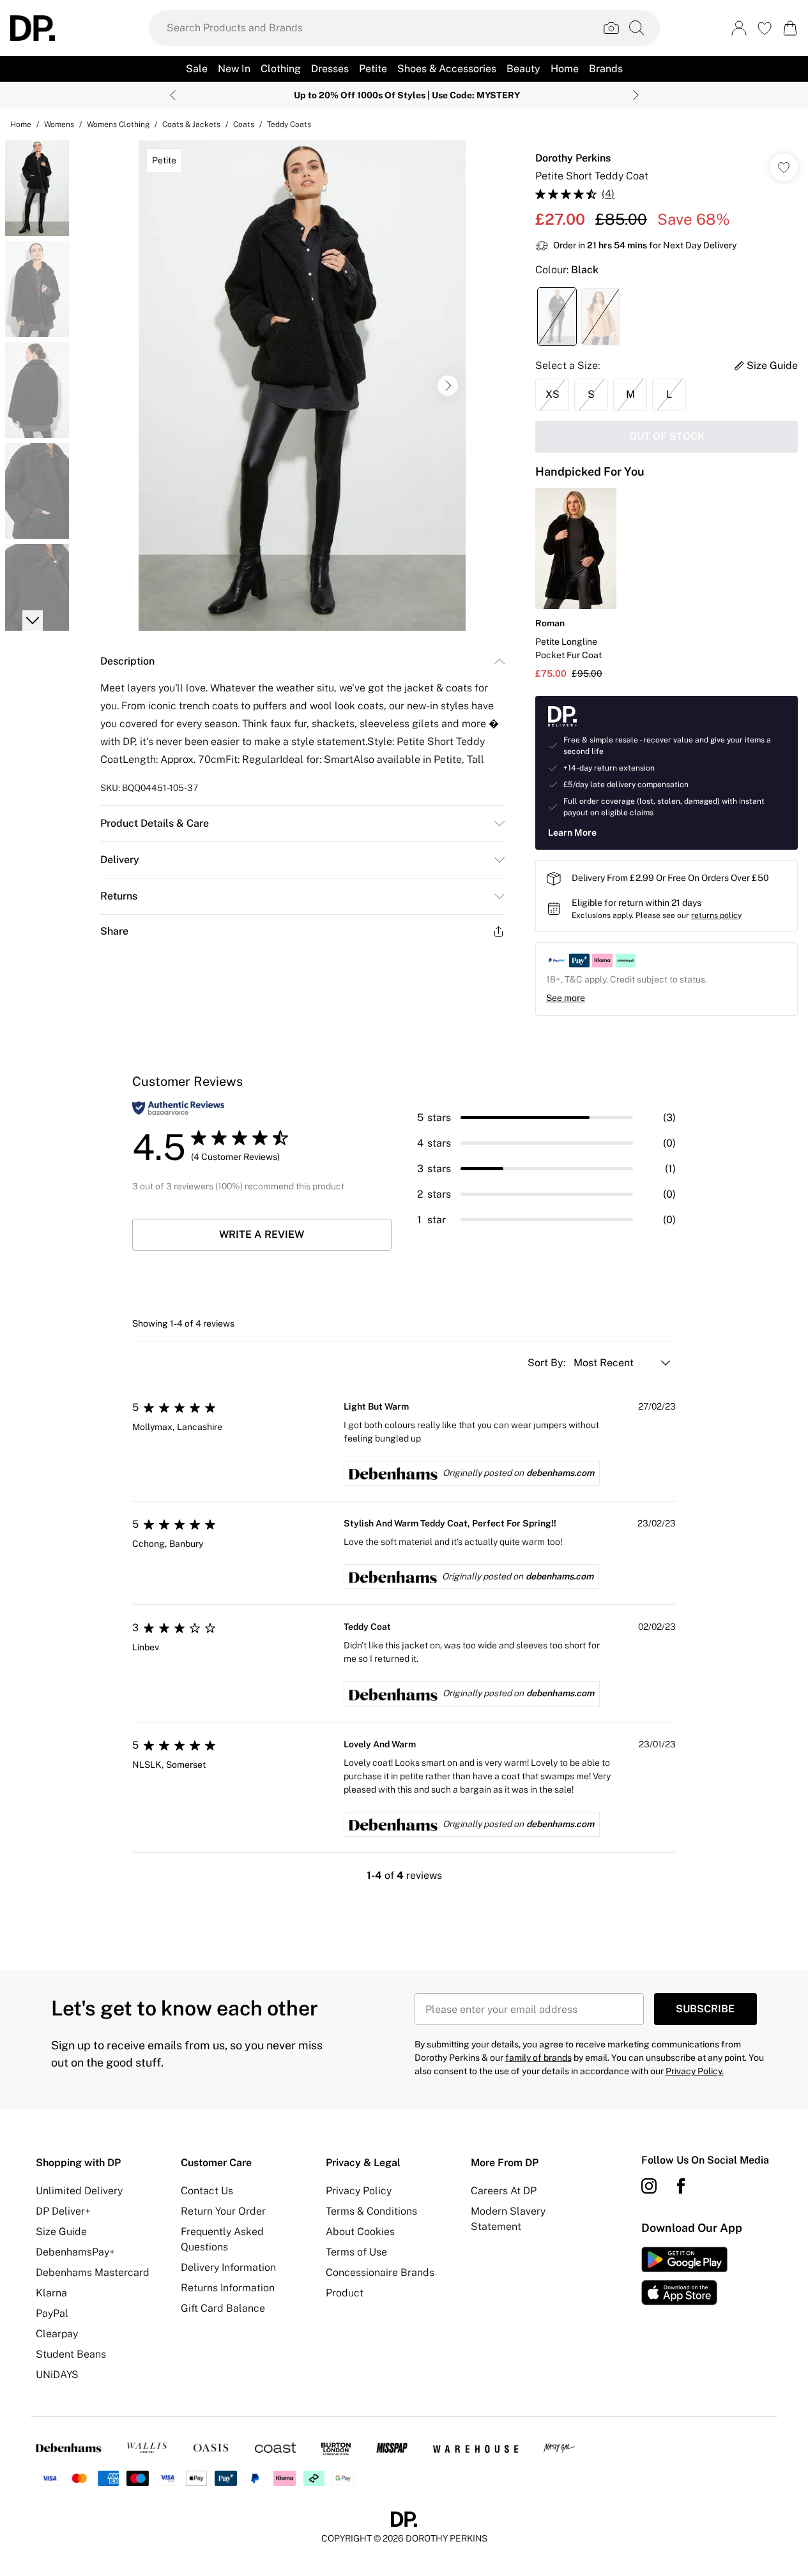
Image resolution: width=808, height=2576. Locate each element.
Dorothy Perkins (573, 158)
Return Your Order (223, 2211)
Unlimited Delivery (79, 2191)
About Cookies (360, 2232)
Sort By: (548, 1363)
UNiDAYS (57, 2375)
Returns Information (228, 2288)
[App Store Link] (684, 2276)
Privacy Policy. (695, 2071)
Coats (244, 124)
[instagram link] (649, 2186)
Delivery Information (228, 2267)
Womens (59, 124)
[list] (302, 386)
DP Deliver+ (63, 2211)
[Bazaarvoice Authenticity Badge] (178, 1108)
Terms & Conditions (371, 2211)
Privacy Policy (359, 2191)
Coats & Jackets (191, 124)
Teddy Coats (289, 124)
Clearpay (57, 2334)
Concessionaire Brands (380, 2272)
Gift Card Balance (223, 2308)
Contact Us (207, 2191)
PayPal (52, 2313)
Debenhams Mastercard (93, 2272)
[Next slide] (636, 95)
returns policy (716, 915)
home (21, 124)
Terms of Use (356, 2252)
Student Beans (71, 2354)
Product (345, 2293)
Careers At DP (504, 2191)
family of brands (538, 2058)
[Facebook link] (681, 2186)
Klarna (51, 2293)
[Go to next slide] (448, 386)
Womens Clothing (118, 124)
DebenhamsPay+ (75, 2252)
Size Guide (61, 2232)
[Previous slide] (173, 95)
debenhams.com (560, 1473)
